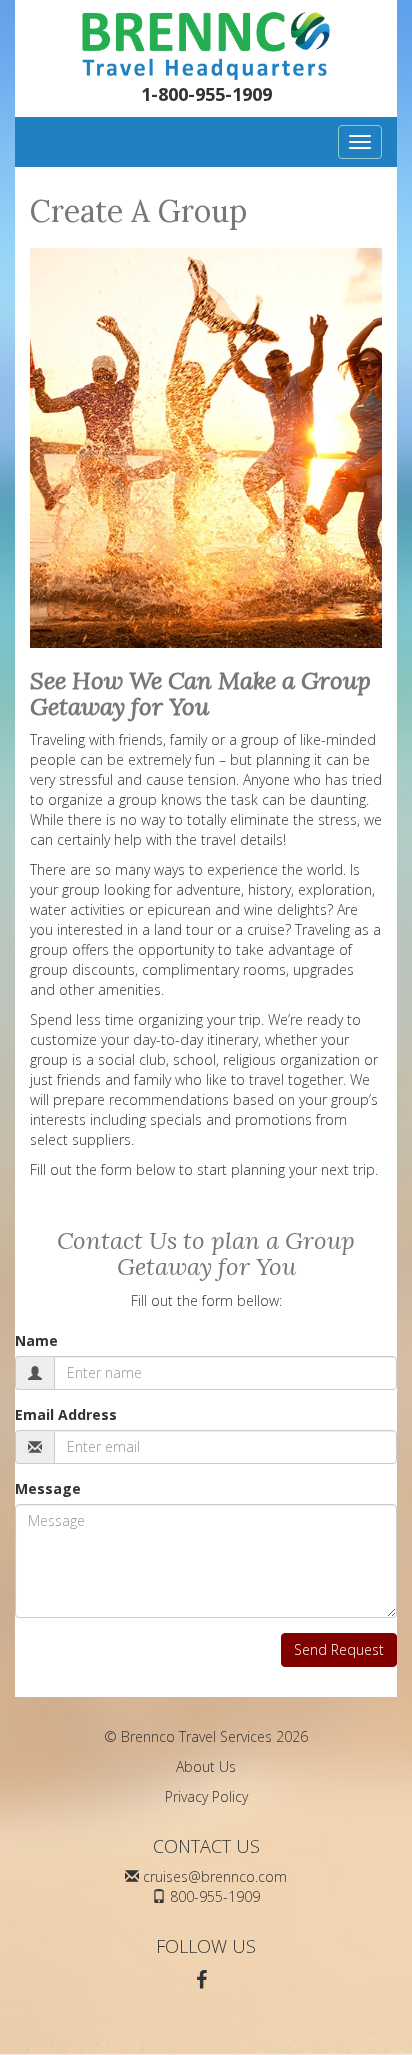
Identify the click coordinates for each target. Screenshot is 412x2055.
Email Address (66, 1414)
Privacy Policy (206, 1796)
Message (48, 1488)
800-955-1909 (215, 1896)
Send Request (339, 1649)
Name (36, 1340)
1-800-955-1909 (206, 94)
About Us (206, 1766)
